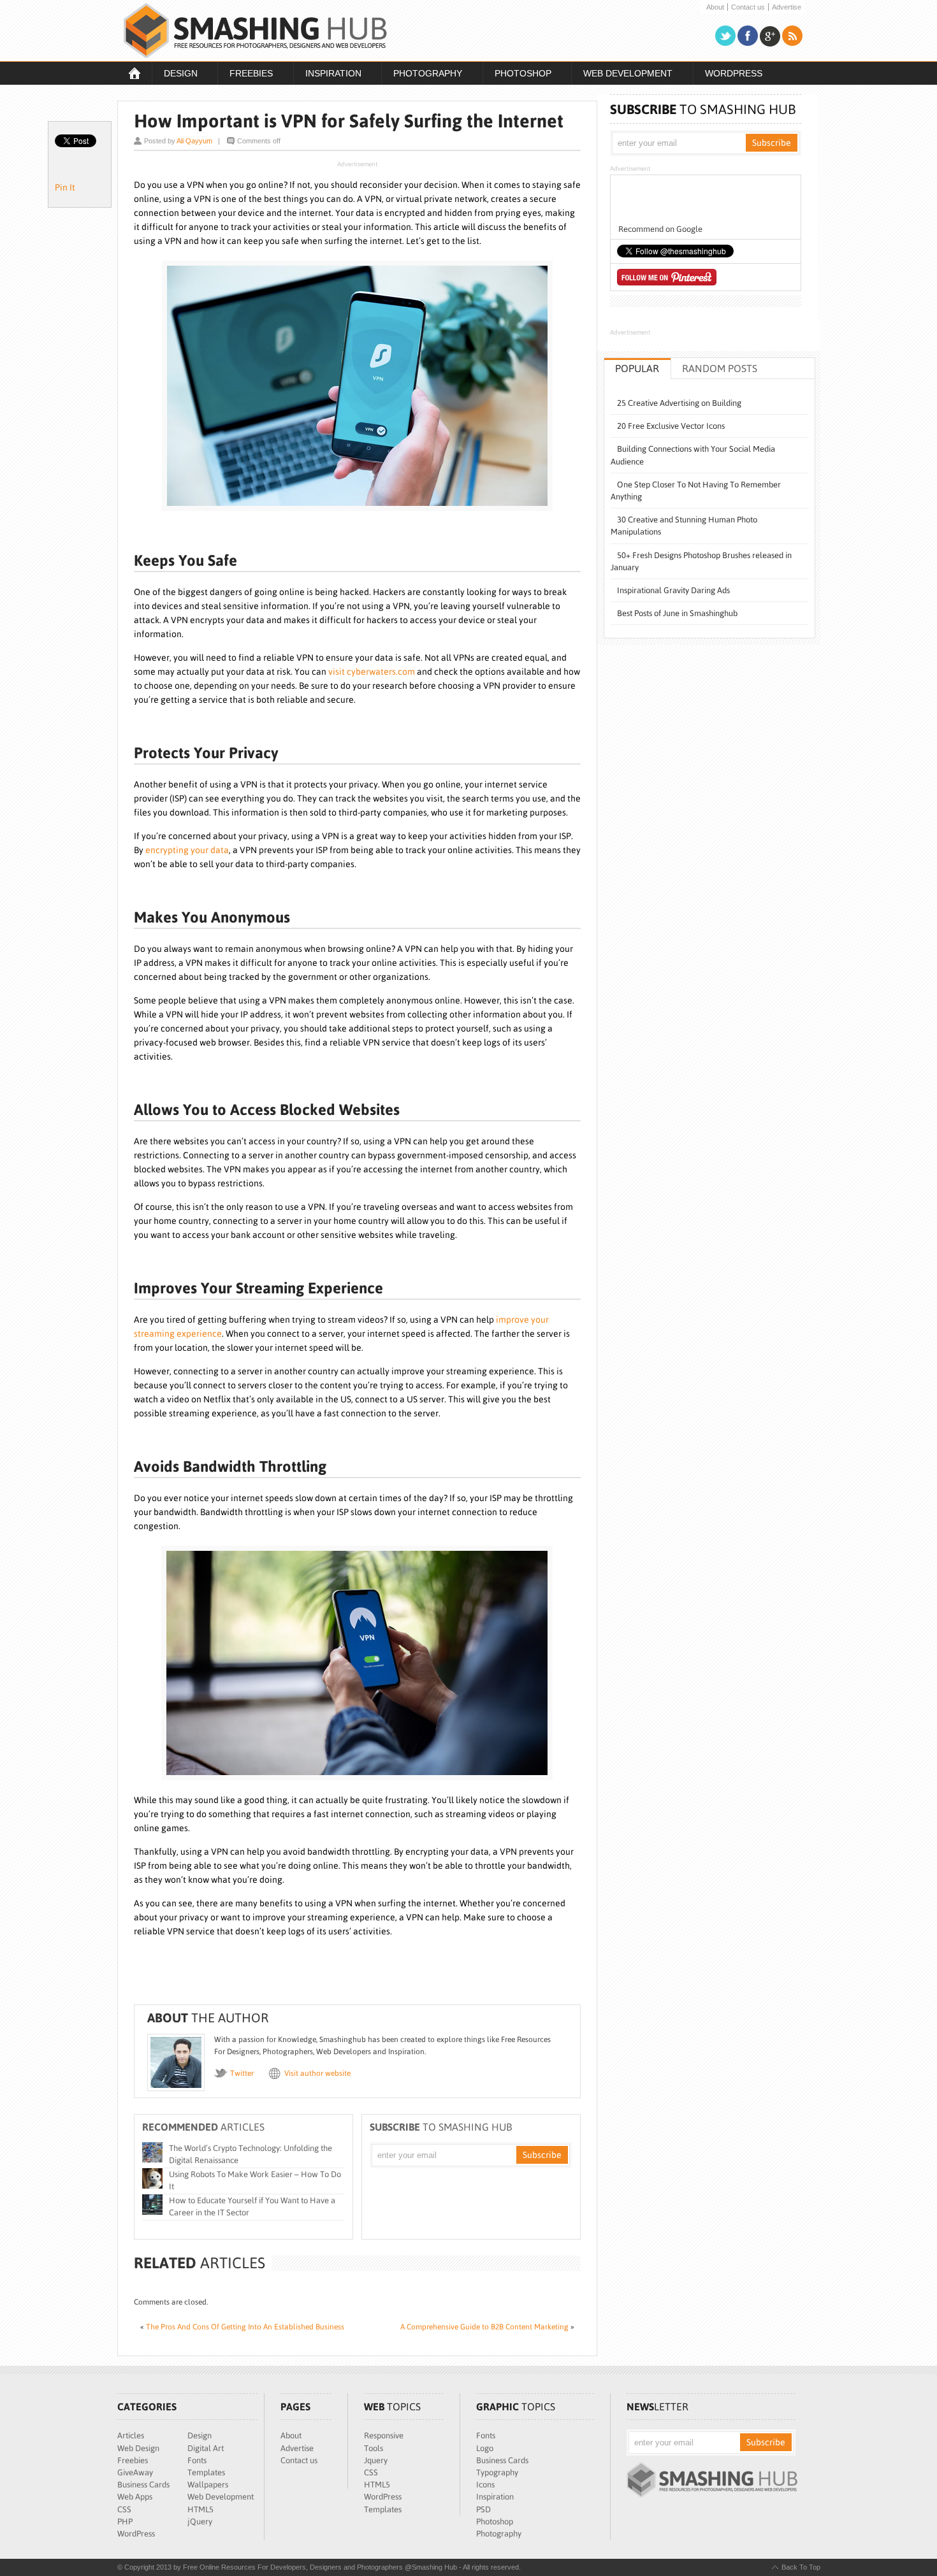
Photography (422, 75)
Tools (374, 2448)
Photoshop (517, 75)
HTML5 (200, 2509)
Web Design (138, 2448)
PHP (125, 2522)
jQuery (200, 2522)
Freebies (245, 75)
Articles (131, 2436)
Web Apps (135, 2497)
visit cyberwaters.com (372, 672)
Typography (497, 2472)
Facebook (748, 36)
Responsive (384, 2436)
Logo (485, 2448)
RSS (792, 36)
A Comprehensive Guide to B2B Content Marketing (484, 2327)
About (715, 7)
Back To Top (801, 2567)
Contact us (748, 7)
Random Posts (720, 368)
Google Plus (770, 36)
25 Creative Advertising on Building (679, 403)
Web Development (622, 75)
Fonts (197, 2460)
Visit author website (317, 2073)
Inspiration (327, 75)
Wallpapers (208, 2485)
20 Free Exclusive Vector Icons (671, 426)
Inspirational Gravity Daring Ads (673, 590)
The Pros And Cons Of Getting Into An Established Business (245, 2327)
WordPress (734, 73)
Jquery (376, 2460)
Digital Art (206, 2448)
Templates (206, 2472)
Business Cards (143, 2485)
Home (134, 73)
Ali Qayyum (194, 141)
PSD (483, 2509)
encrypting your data (187, 850)
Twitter (725, 36)
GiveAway (135, 2472)
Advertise (787, 7)
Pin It (65, 187)
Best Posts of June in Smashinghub (677, 613)
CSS (124, 2509)
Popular (637, 368)
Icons (485, 2485)
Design (175, 75)
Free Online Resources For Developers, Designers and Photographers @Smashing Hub (255, 31)
